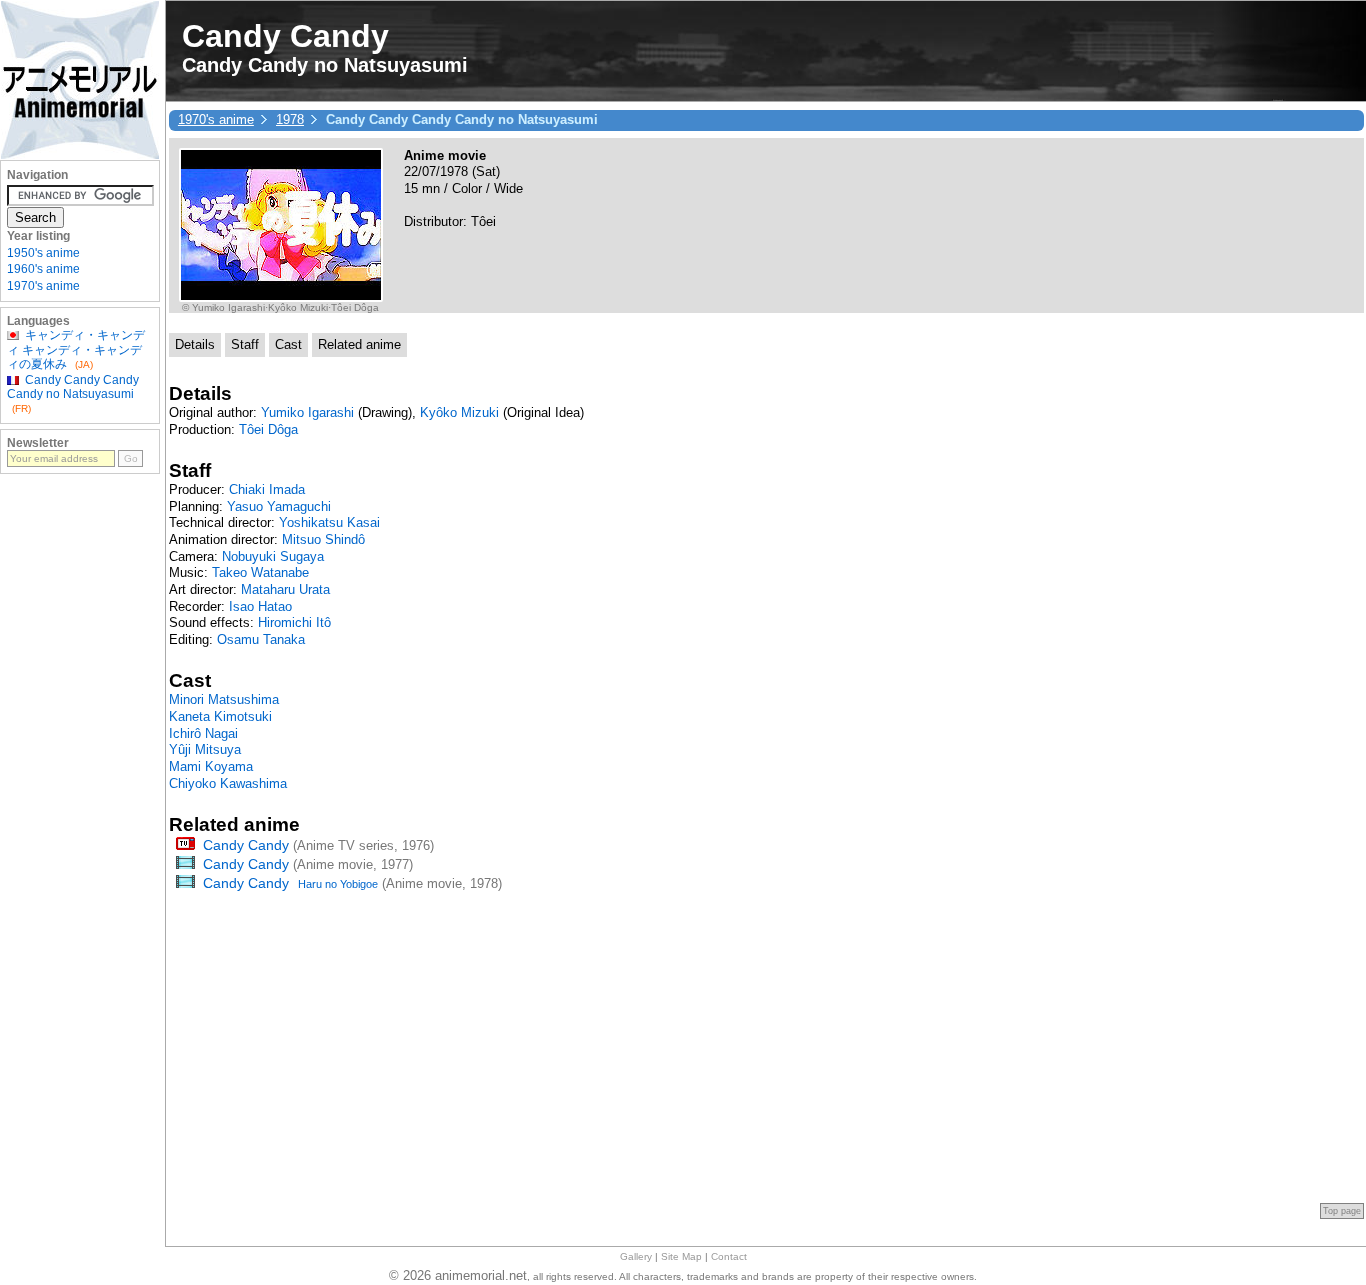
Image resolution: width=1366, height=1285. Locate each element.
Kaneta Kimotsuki (220, 716)
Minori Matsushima (224, 699)
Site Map (681, 1256)
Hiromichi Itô (294, 622)
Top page (1342, 1211)
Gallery (636, 1256)
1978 (290, 119)
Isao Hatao (260, 606)
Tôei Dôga (268, 429)
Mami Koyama (211, 766)
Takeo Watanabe (260, 572)
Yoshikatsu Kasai (329, 522)
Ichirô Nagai (203, 733)
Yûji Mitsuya (205, 749)
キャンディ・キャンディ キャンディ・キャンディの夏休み (76, 349)
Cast (288, 344)
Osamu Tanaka (261, 639)
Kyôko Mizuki (459, 412)
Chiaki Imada (267, 489)
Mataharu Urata (285, 589)
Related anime (359, 344)
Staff (245, 344)
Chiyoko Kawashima (228, 783)
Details (195, 344)
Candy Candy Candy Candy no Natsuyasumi (73, 387)
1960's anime (43, 269)
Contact (729, 1256)
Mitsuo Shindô (323, 539)
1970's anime (216, 119)
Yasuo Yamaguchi (279, 506)
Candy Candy (246, 845)
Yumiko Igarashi (307, 412)
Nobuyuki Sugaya (273, 556)
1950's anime (43, 253)
